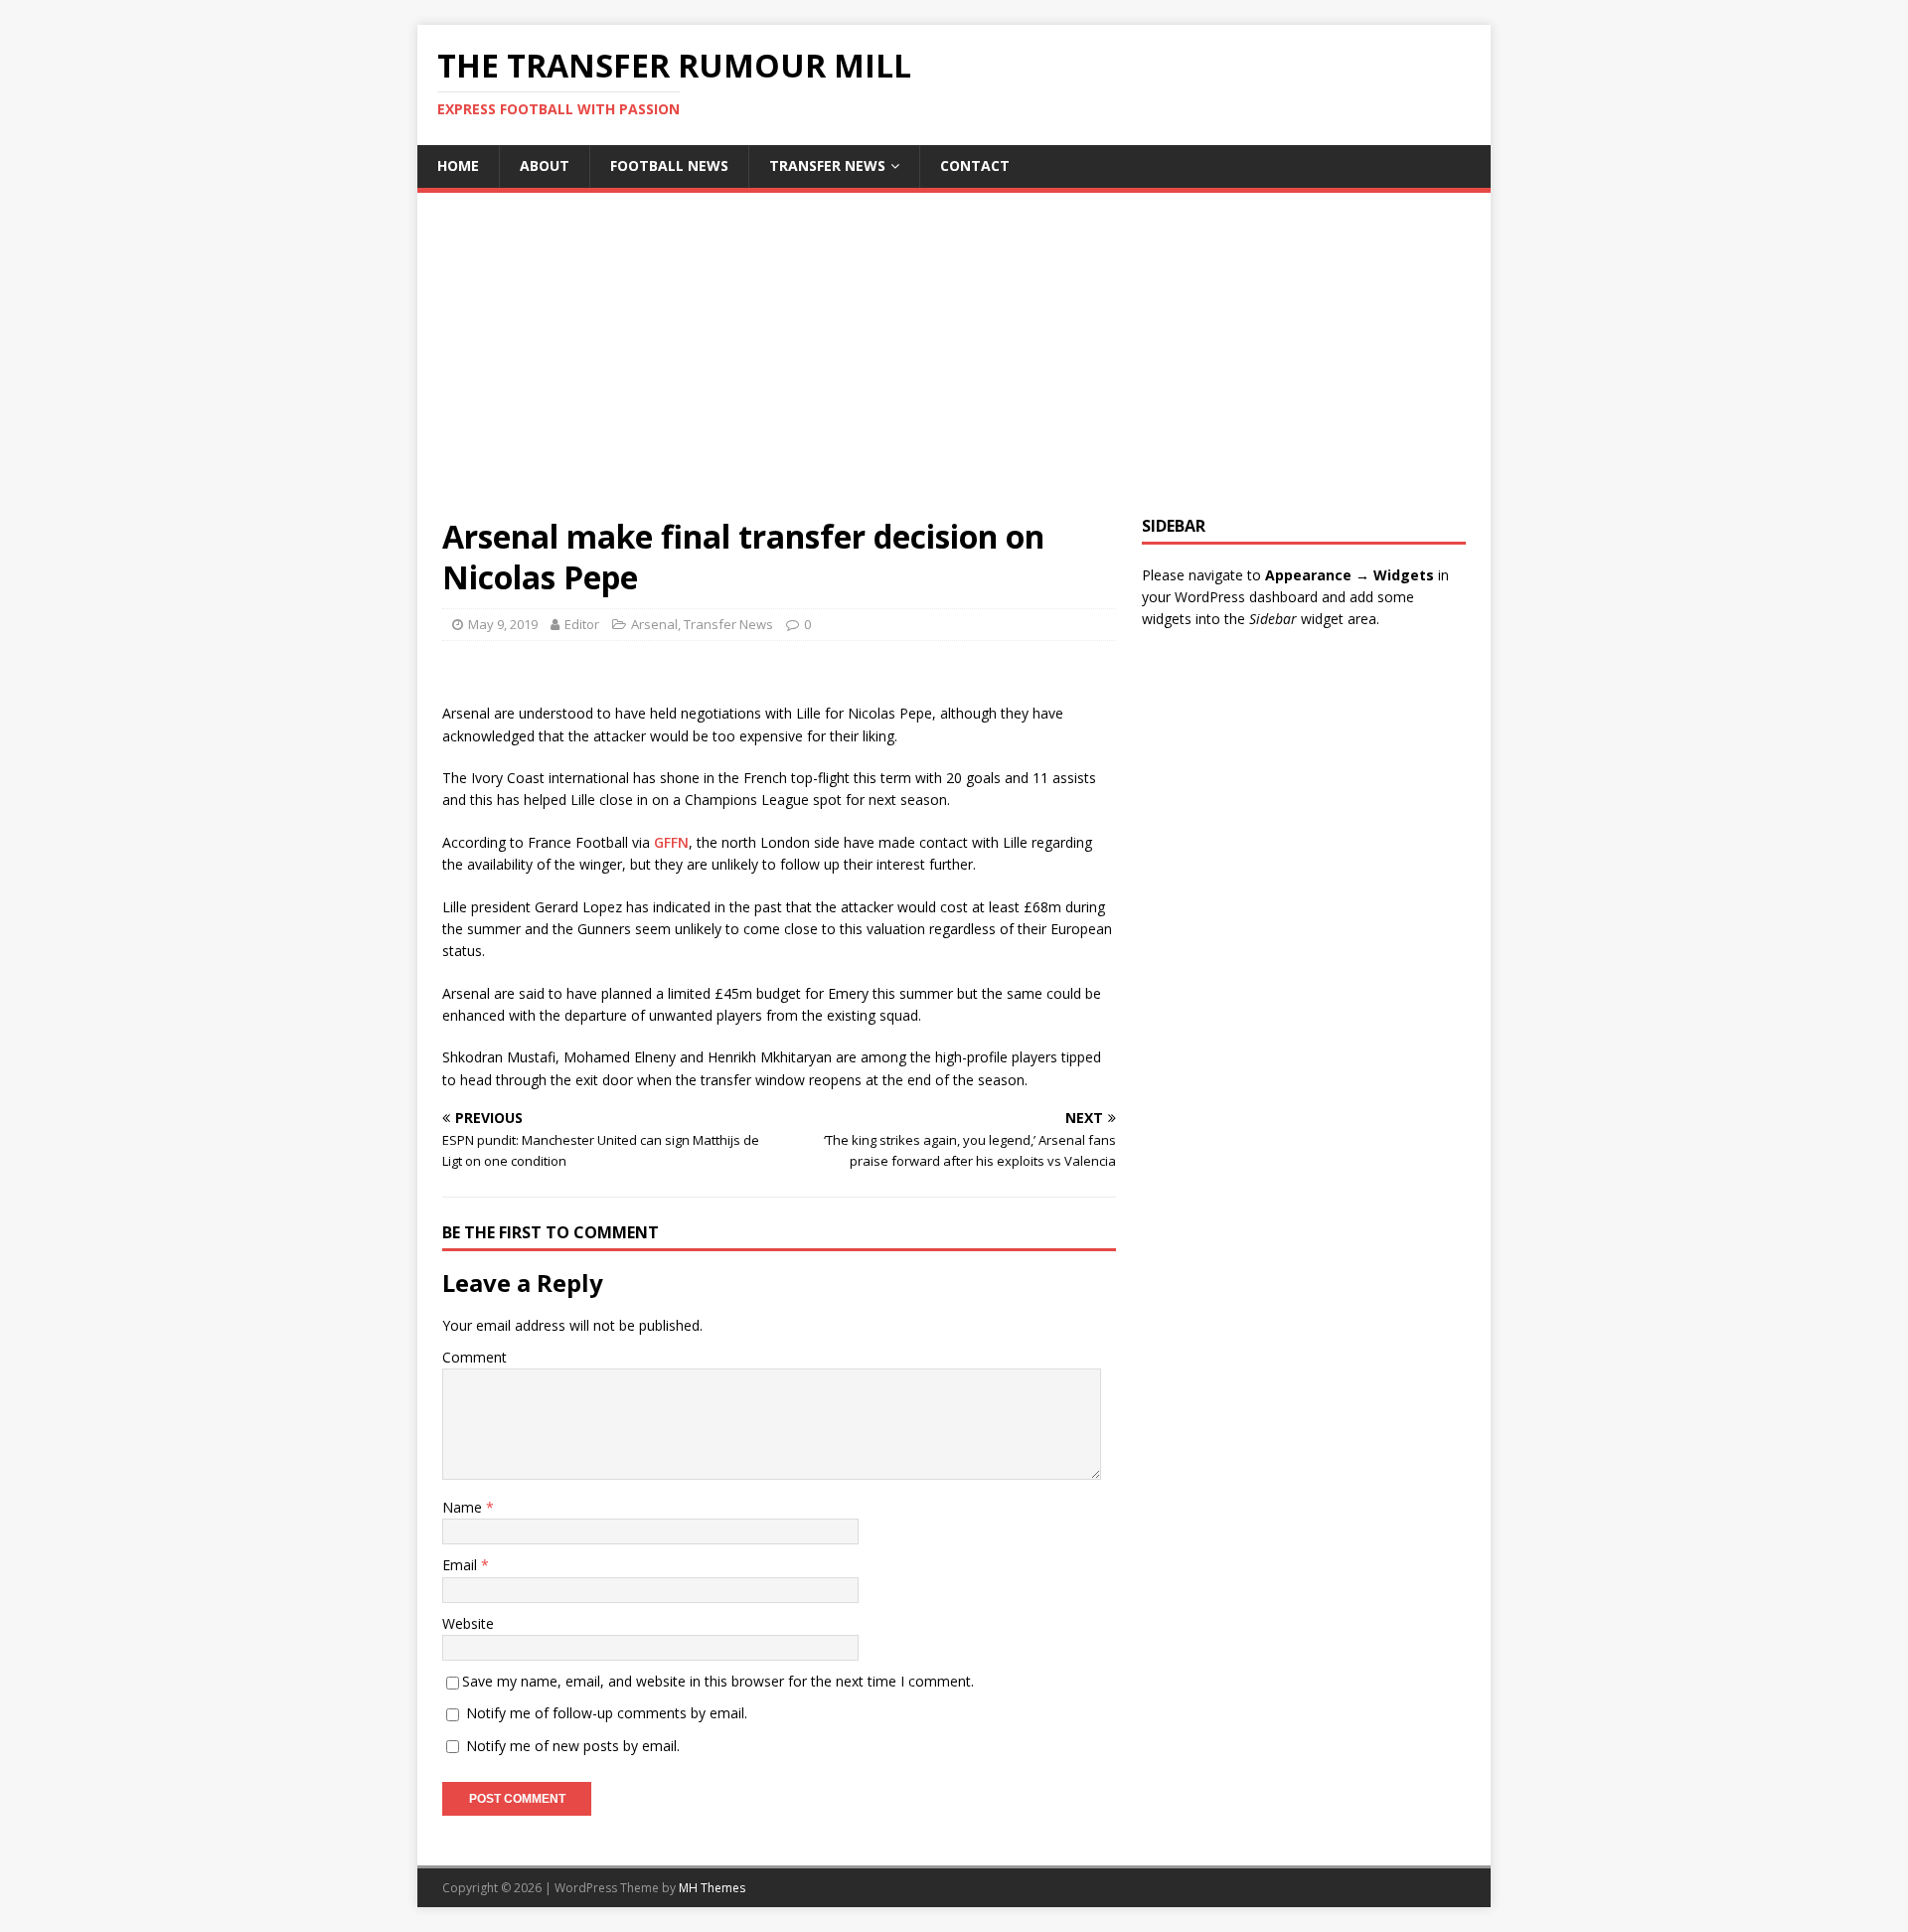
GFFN (671, 842)
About (545, 165)
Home (458, 165)
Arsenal (654, 624)
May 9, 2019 (503, 624)
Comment (475, 1357)
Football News (669, 165)
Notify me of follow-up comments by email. (607, 1713)
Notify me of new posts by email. (573, 1746)
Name (464, 1507)
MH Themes (712, 1888)
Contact (975, 165)
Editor (582, 624)
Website (468, 1623)
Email (462, 1565)
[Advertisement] (954, 367)
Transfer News (827, 165)
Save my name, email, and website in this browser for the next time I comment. (718, 1681)
